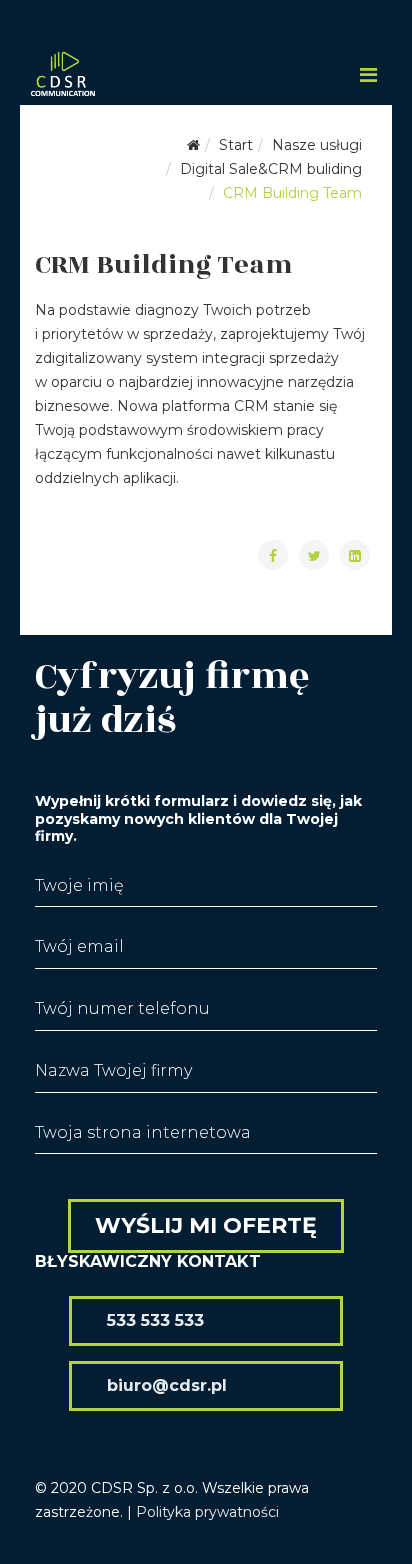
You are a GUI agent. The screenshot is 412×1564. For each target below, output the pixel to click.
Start (236, 145)
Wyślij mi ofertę (206, 1225)
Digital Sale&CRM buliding (271, 169)
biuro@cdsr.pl (167, 1385)
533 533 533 (155, 1320)
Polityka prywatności (207, 1512)
